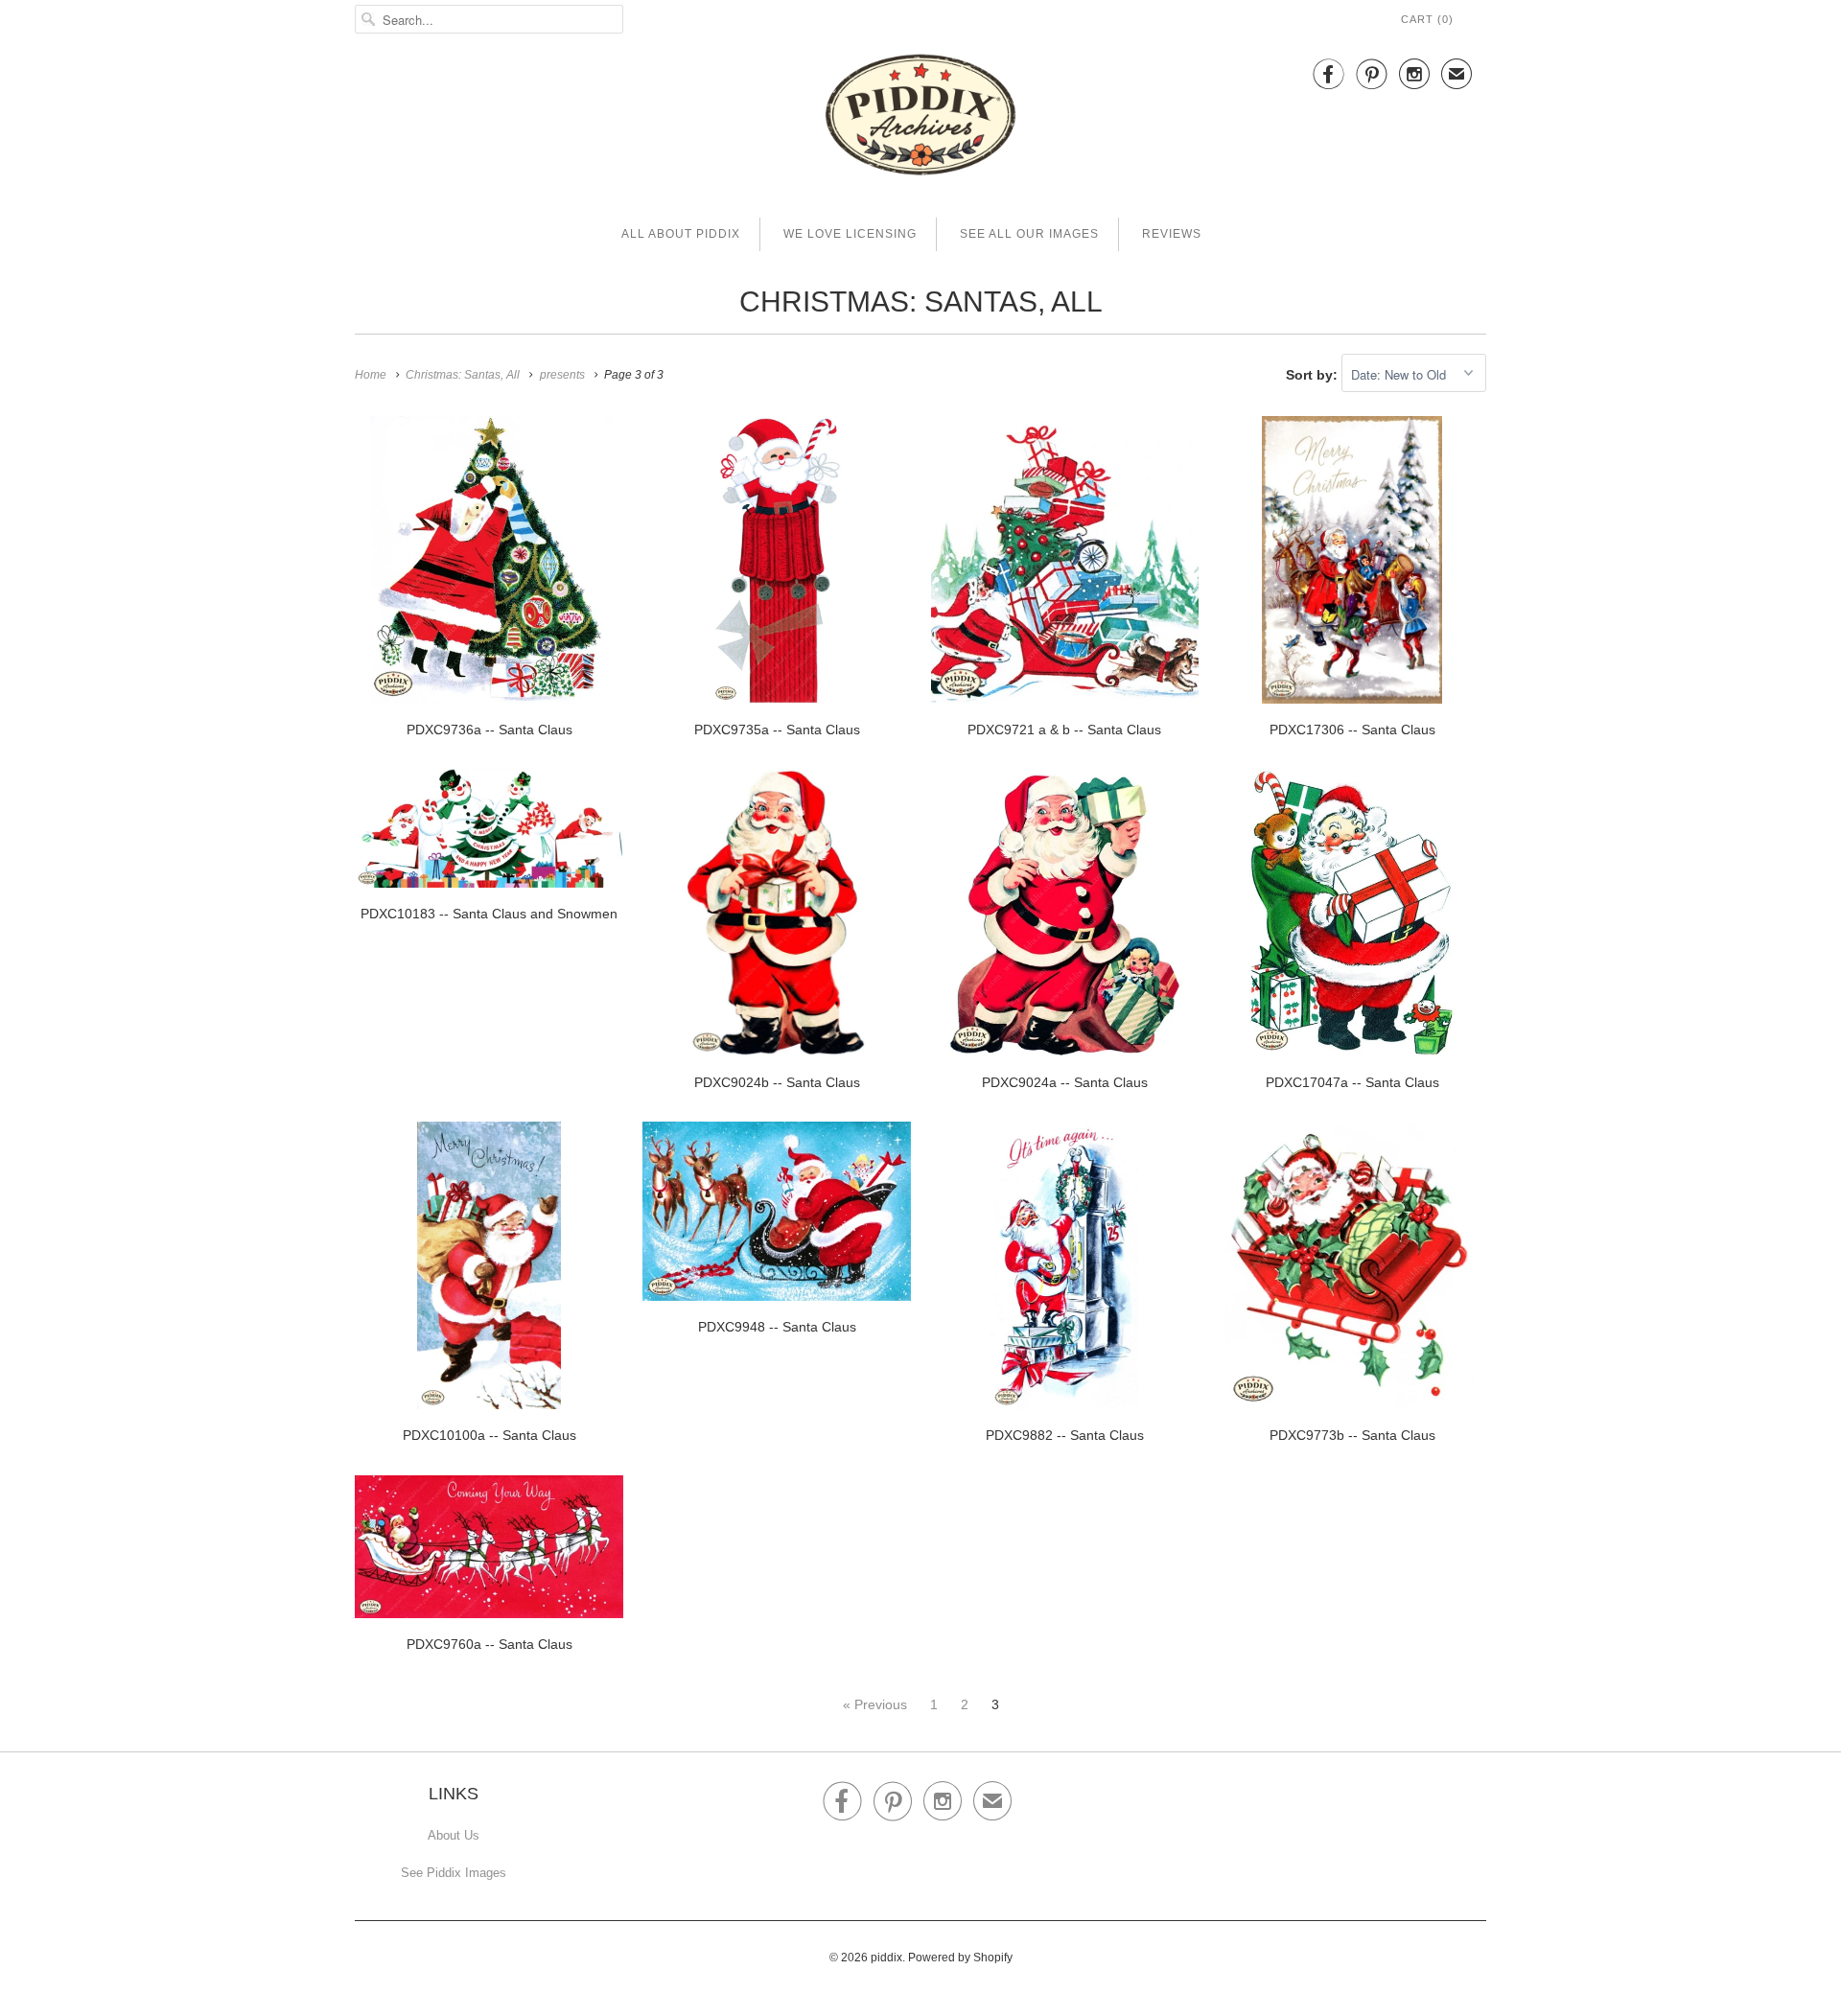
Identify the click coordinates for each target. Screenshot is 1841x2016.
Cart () (1427, 19)
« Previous (875, 1704)
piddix (886, 1958)
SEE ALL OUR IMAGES (1029, 234)
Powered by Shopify (960, 1958)
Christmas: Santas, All (921, 301)
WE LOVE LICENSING (850, 234)
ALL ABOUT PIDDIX (681, 234)
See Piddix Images (454, 1873)
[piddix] (920, 118)
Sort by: (1314, 375)
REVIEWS (1172, 234)
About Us (454, 1835)
